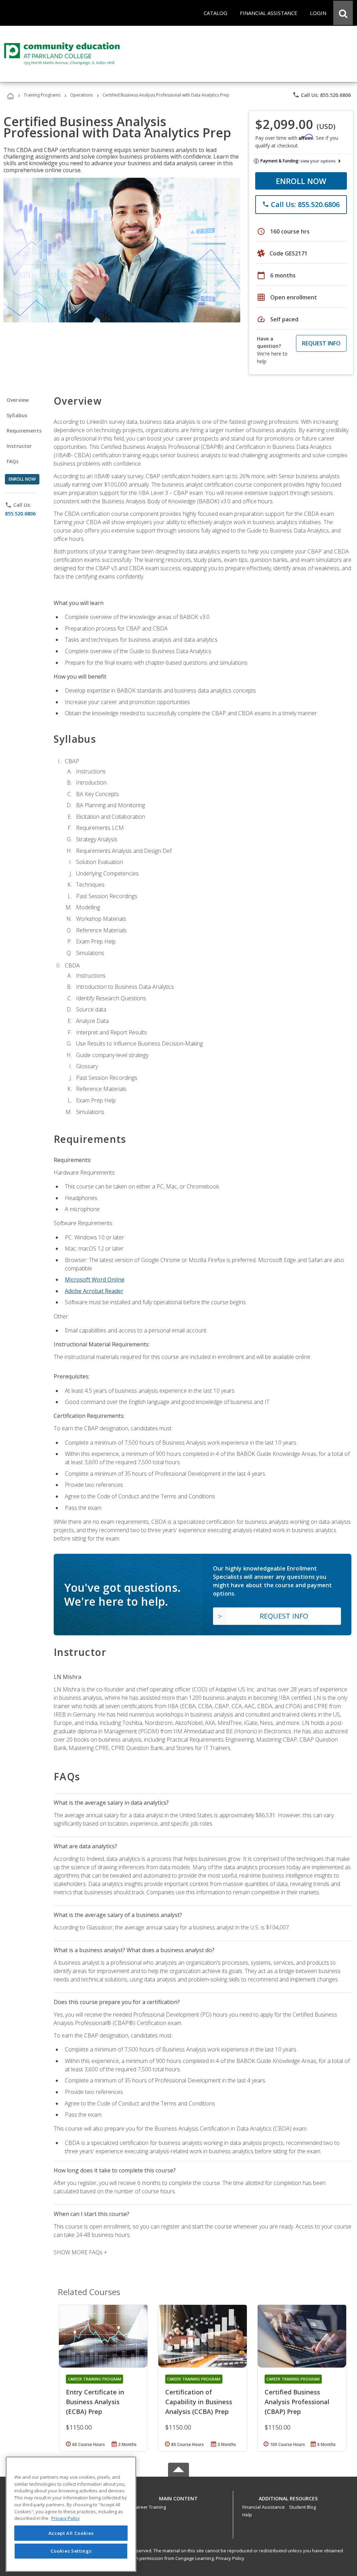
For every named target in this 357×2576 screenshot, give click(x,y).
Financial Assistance (264, 2507)
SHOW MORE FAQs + (80, 2252)
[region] (71, 2514)
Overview (18, 400)
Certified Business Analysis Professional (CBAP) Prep (297, 2402)
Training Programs (42, 95)
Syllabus (17, 415)
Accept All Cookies (71, 2533)
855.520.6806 (20, 514)
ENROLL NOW (301, 181)
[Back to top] (178, 2497)
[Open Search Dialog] (343, 13)
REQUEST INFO (321, 343)
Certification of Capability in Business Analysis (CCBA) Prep (199, 2402)
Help (247, 2515)
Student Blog (302, 2507)
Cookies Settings (71, 2551)
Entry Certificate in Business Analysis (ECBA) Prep (95, 2402)
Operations (81, 95)
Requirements (24, 431)
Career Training (150, 2507)
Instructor (19, 446)
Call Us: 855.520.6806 (322, 95)
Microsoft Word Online (95, 1279)
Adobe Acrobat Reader (94, 1291)
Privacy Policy (230, 2558)
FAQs (13, 461)
